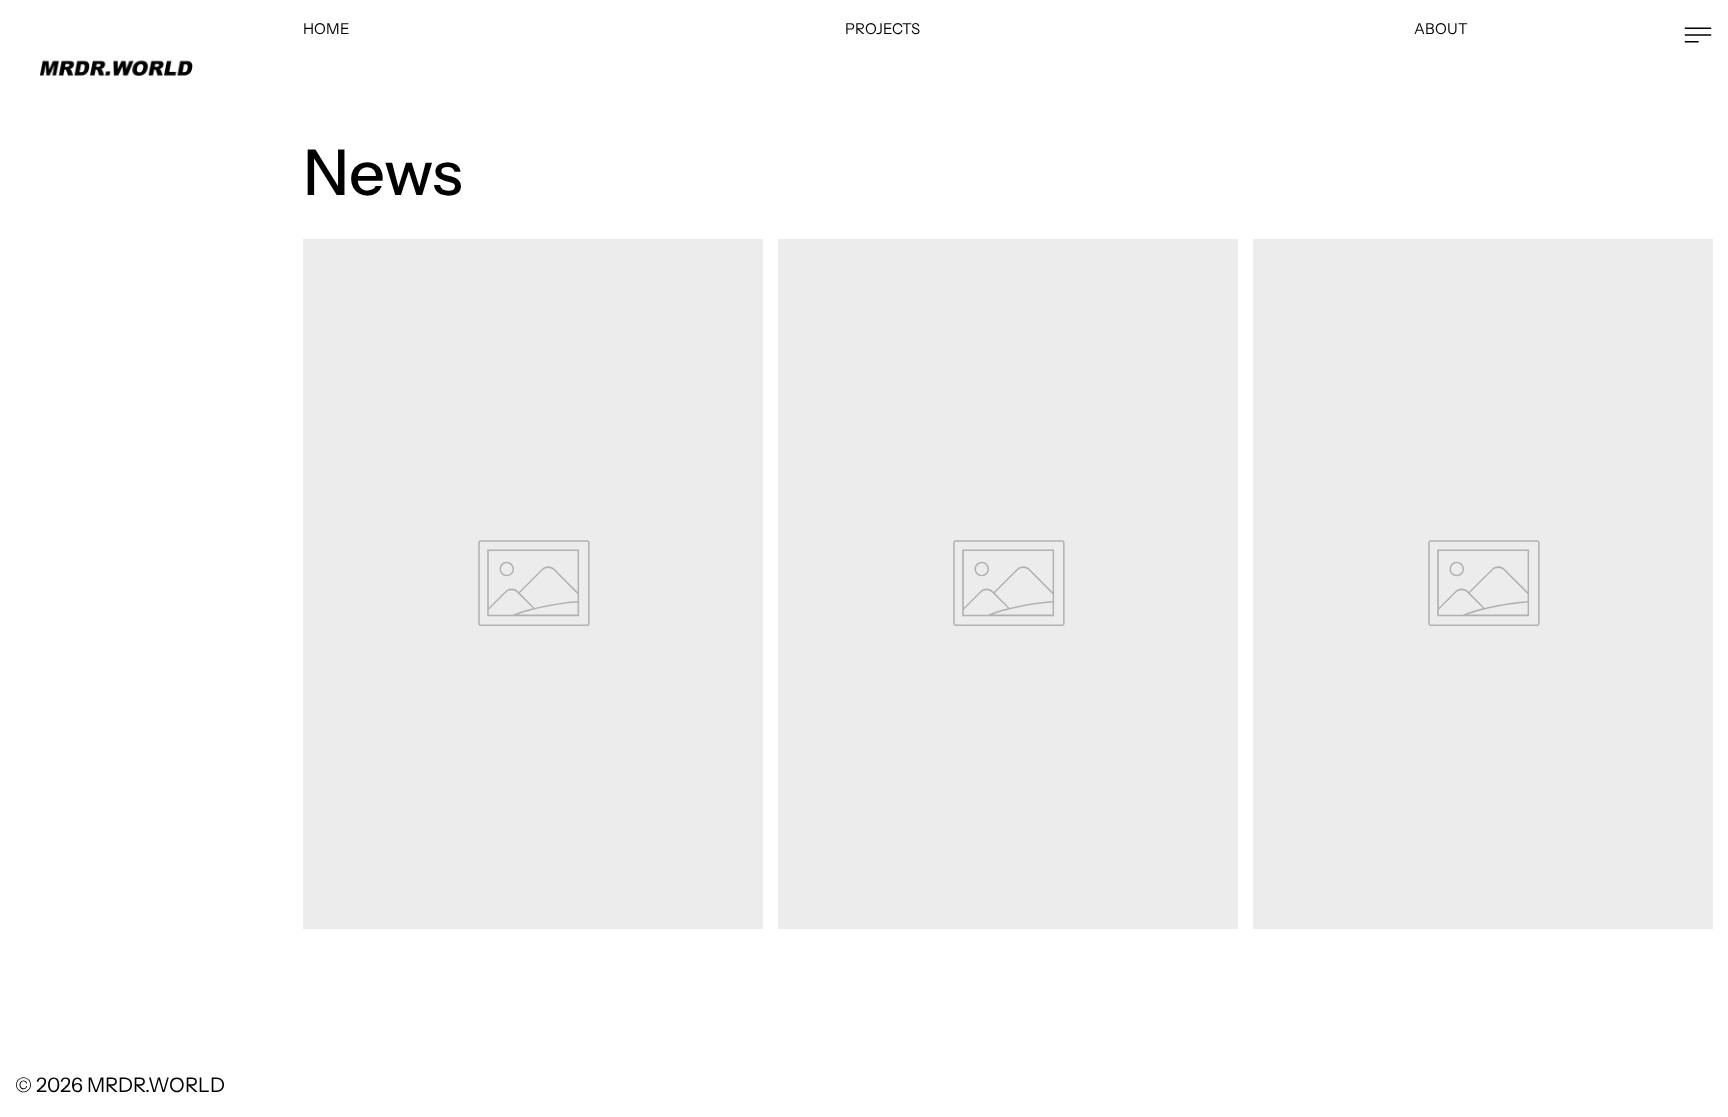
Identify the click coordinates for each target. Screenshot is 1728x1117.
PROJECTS (882, 28)
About (1441, 28)
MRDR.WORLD (156, 1085)
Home (326, 28)
